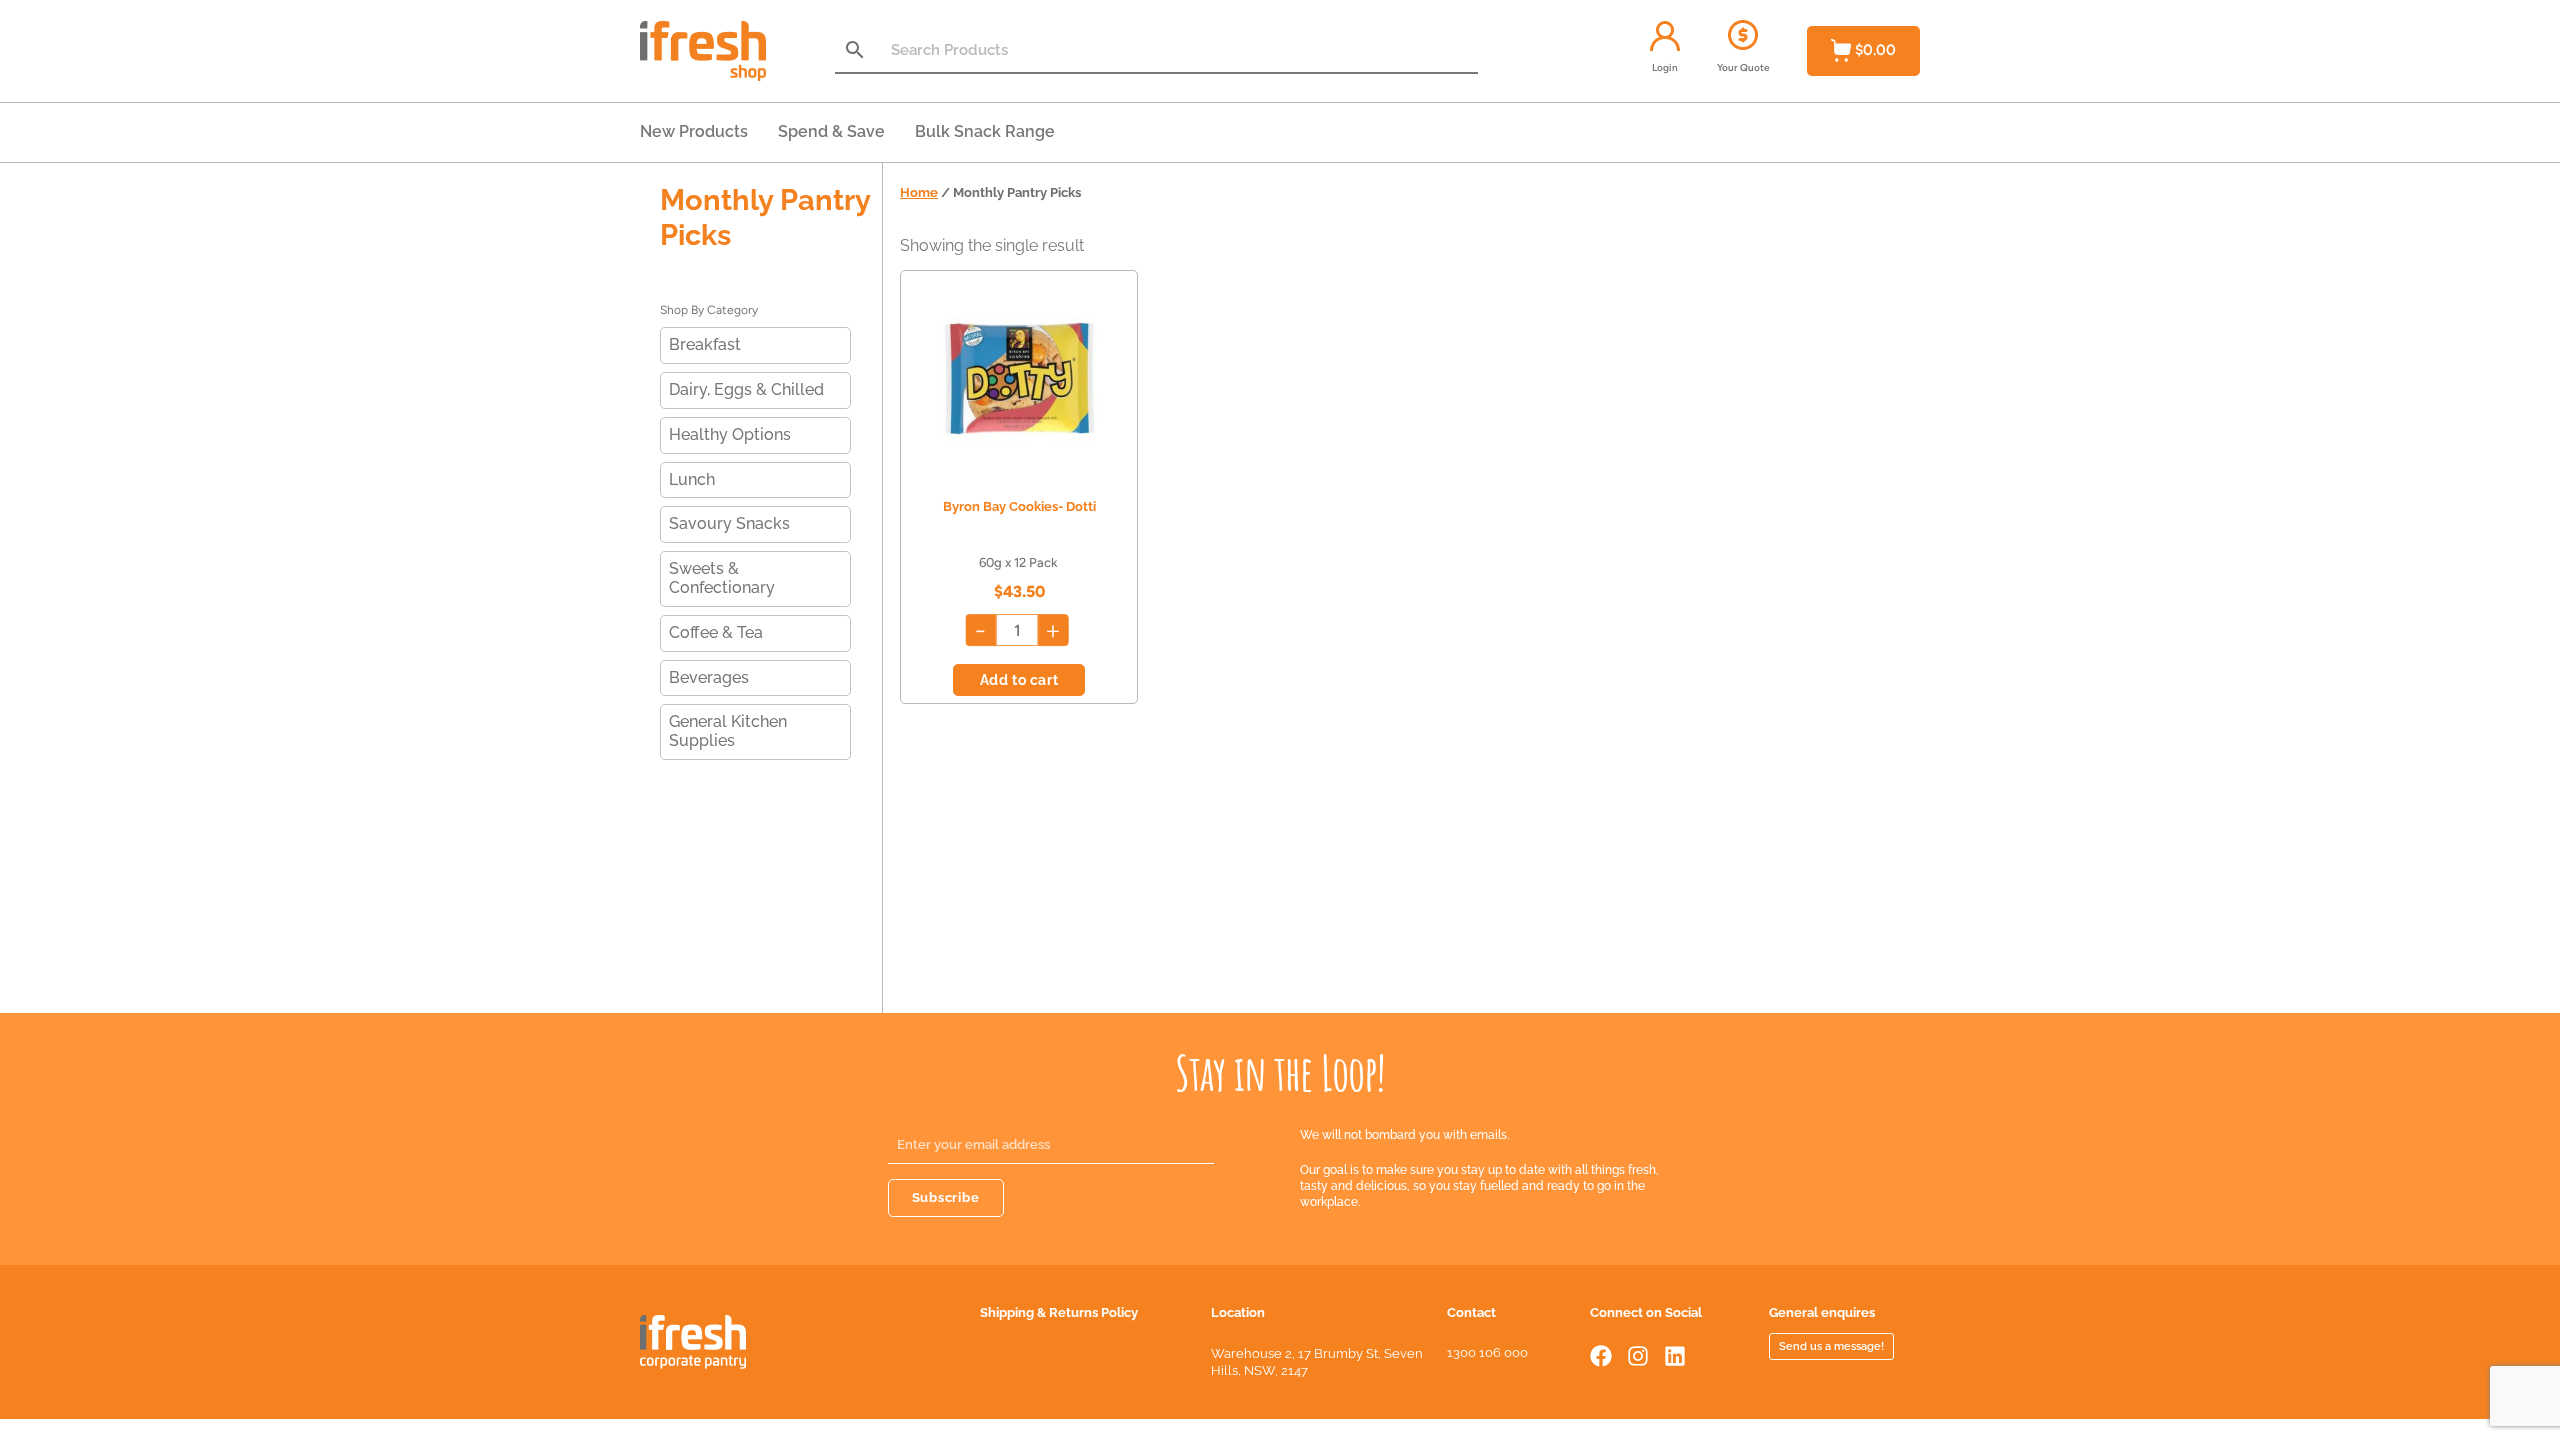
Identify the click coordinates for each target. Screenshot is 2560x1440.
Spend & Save (831, 131)
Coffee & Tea (716, 632)
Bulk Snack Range (985, 131)
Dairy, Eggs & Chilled (746, 389)
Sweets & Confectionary (722, 578)
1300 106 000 (1487, 1352)
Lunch (692, 479)
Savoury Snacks (729, 523)
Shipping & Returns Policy (1059, 1312)
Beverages (709, 677)
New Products (694, 131)
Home (919, 192)
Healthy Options (730, 434)
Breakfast (705, 344)
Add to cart (1019, 680)
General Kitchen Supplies (728, 731)
